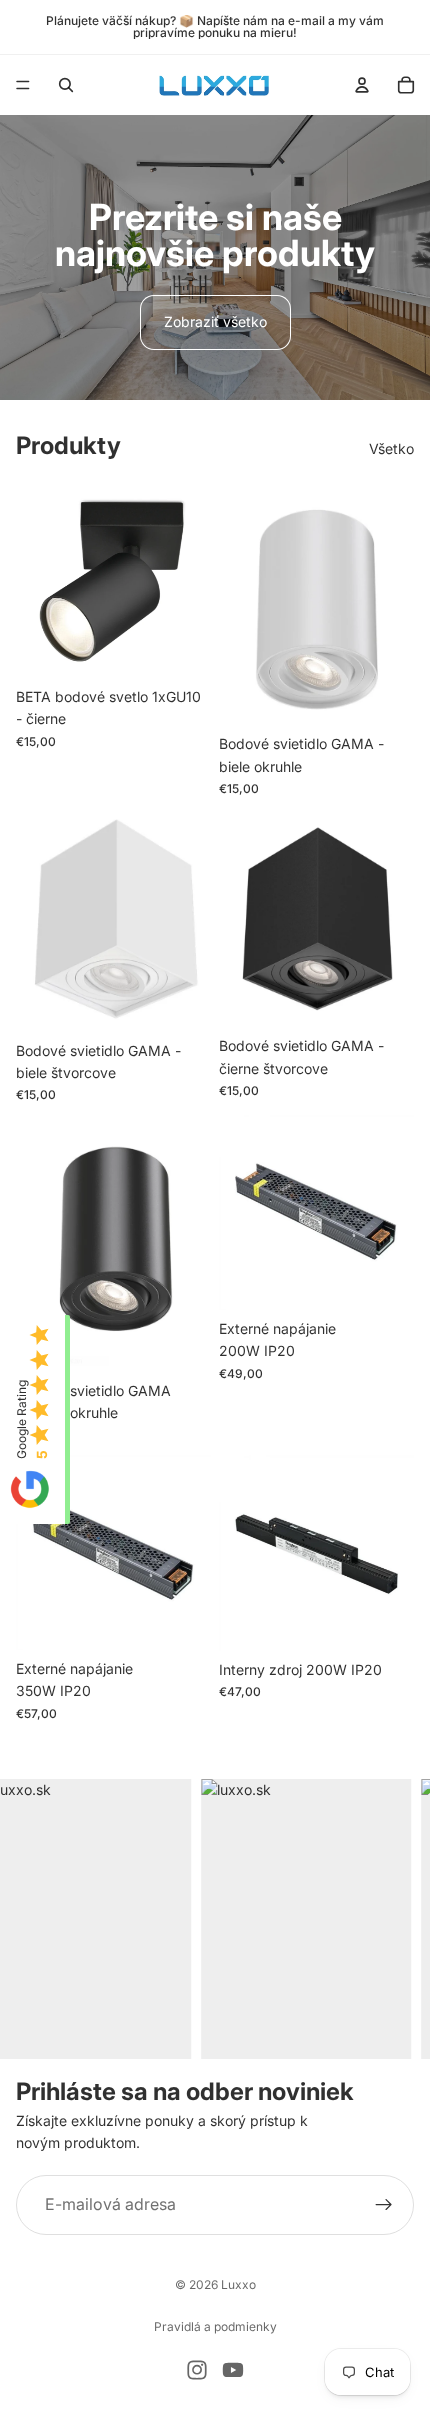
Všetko (391, 448)
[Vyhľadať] (66, 85)
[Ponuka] (23, 85)
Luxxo (238, 2284)
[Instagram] (197, 2370)
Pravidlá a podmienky (215, 2326)
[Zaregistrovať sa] (384, 2204)
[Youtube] (233, 2370)
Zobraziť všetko (215, 321)
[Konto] (362, 85)
